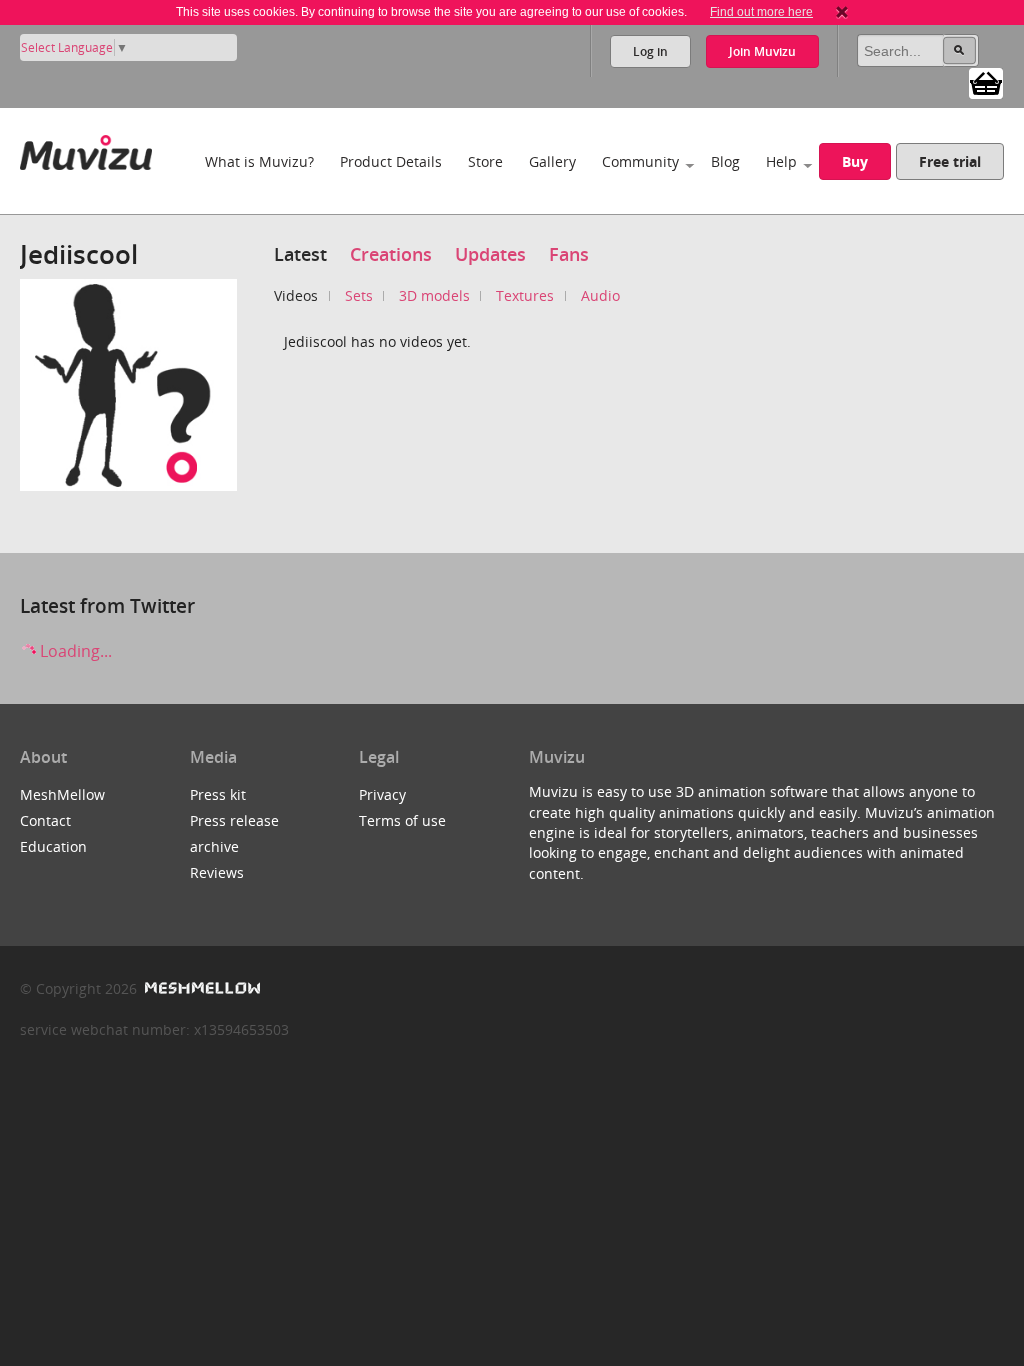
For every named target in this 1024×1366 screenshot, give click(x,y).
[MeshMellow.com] (200, 988)
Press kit (218, 794)
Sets (359, 295)
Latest (300, 254)
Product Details (391, 161)
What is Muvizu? (259, 161)
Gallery (552, 161)
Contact (45, 820)
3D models (434, 295)
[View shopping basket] (986, 82)
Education (53, 846)
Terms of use (402, 820)
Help (781, 161)
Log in (650, 51)
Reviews (217, 872)
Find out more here (761, 12)
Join (762, 51)
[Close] (842, 12)
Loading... (74, 651)
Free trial (950, 161)
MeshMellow (62, 794)
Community (640, 161)
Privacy (382, 794)
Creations (391, 254)
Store (485, 161)
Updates (490, 254)
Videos (296, 295)
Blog (725, 161)
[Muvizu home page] (86, 148)
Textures (525, 295)
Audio (600, 295)
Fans (569, 254)
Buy (855, 161)
